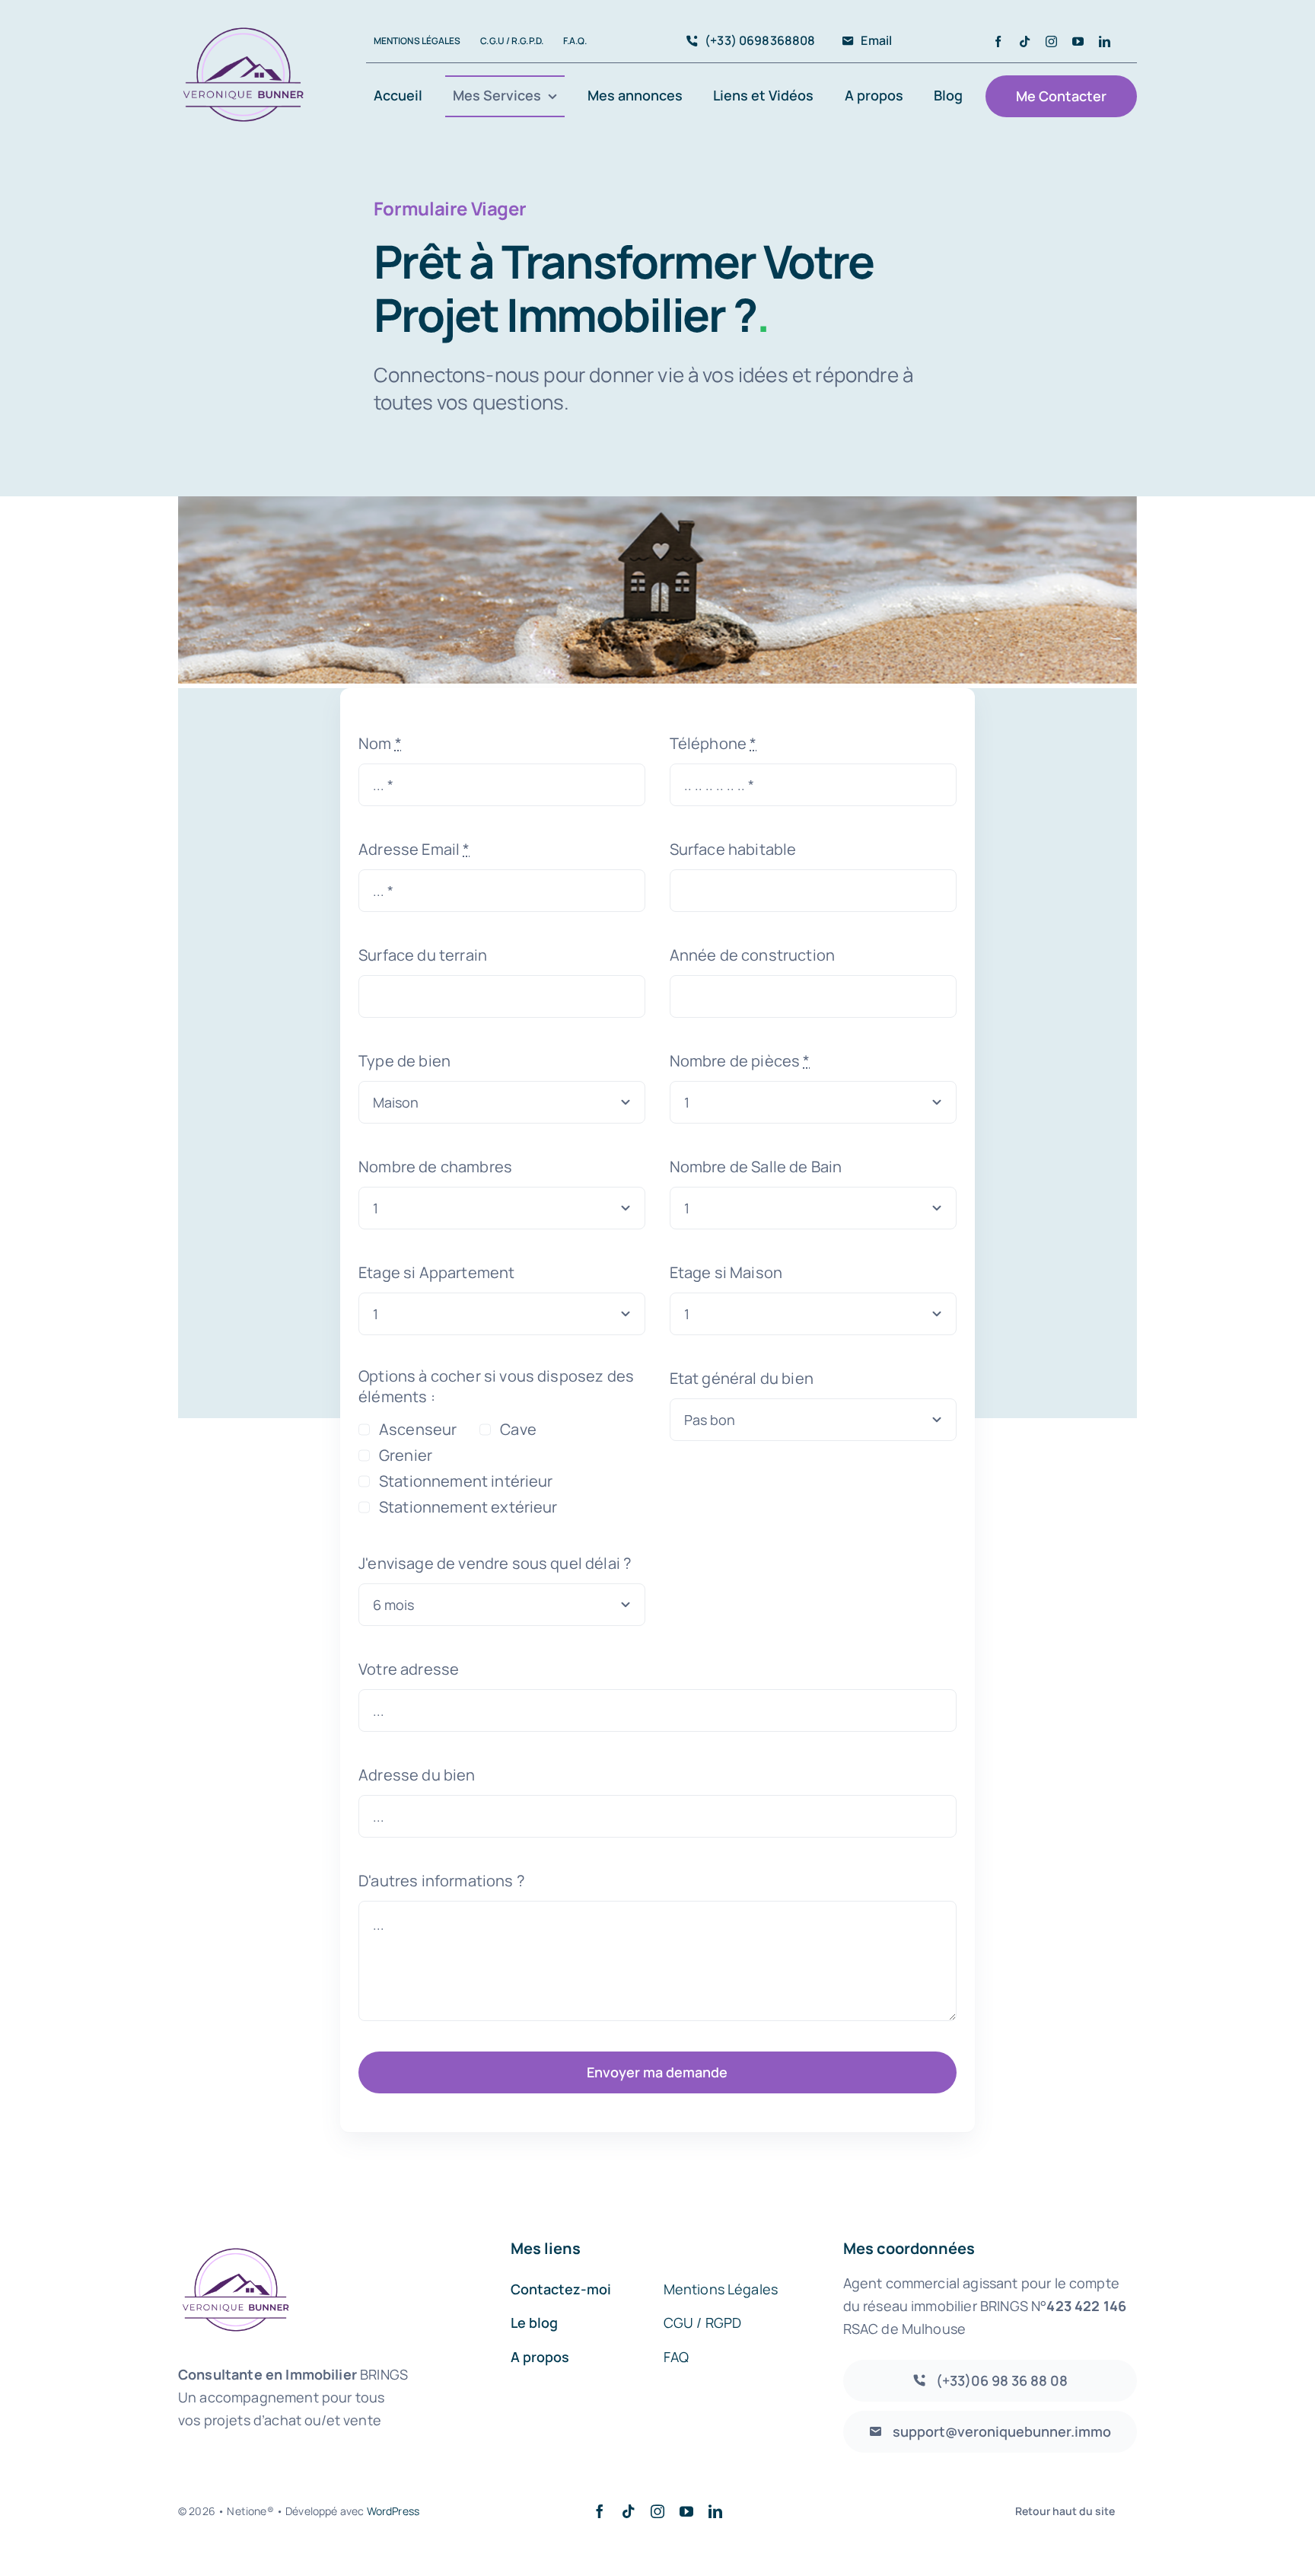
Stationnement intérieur (466, 1481)
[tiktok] (1025, 41)
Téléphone (713, 743)
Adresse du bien (417, 1775)
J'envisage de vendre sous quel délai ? (495, 1563)
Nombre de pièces (740, 1061)
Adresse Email (414, 849)
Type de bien (404, 1061)
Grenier (406, 1455)
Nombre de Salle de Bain (756, 1167)
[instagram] (1051, 41)
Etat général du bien (742, 1378)
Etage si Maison (726, 1272)
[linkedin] (1105, 41)
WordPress (393, 2511)
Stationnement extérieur (468, 1507)
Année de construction (752, 955)
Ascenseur (418, 1429)
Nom (380, 743)
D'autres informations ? (441, 1881)
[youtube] (1078, 41)
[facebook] (998, 41)
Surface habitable (733, 849)
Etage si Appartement (436, 1272)
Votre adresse (409, 1669)
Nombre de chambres (435, 1167)
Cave (518, 1429)
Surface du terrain (423, 955)
